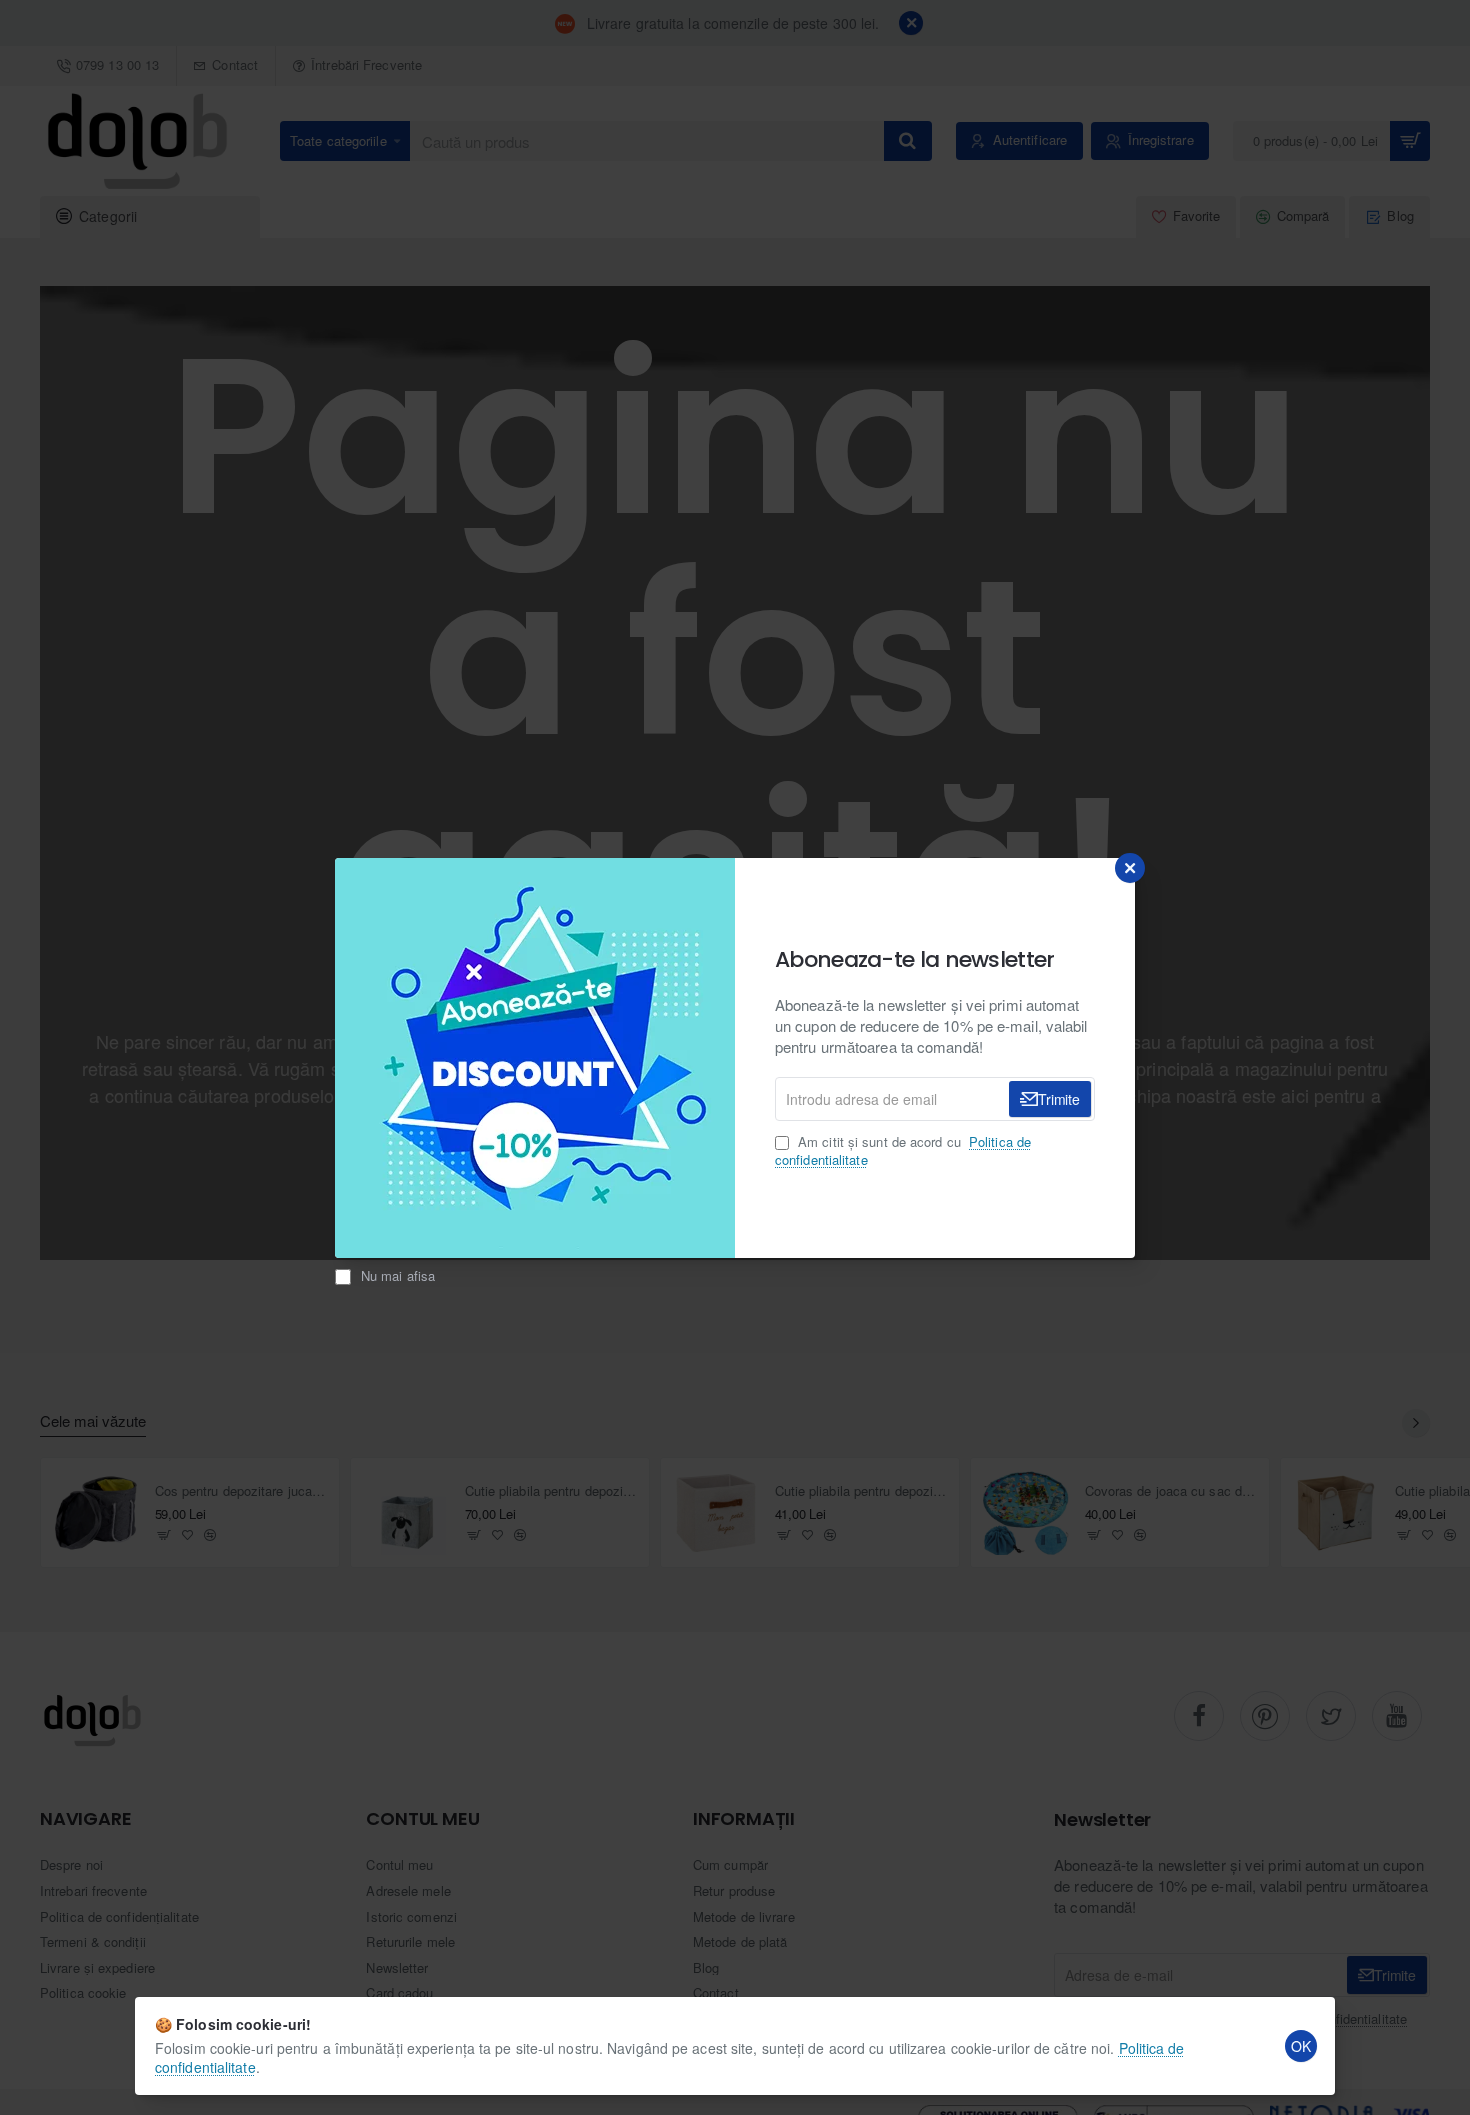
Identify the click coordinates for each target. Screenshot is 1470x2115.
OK (1301, 2046)
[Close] (1130, 868)
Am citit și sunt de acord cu (903, 1151)
